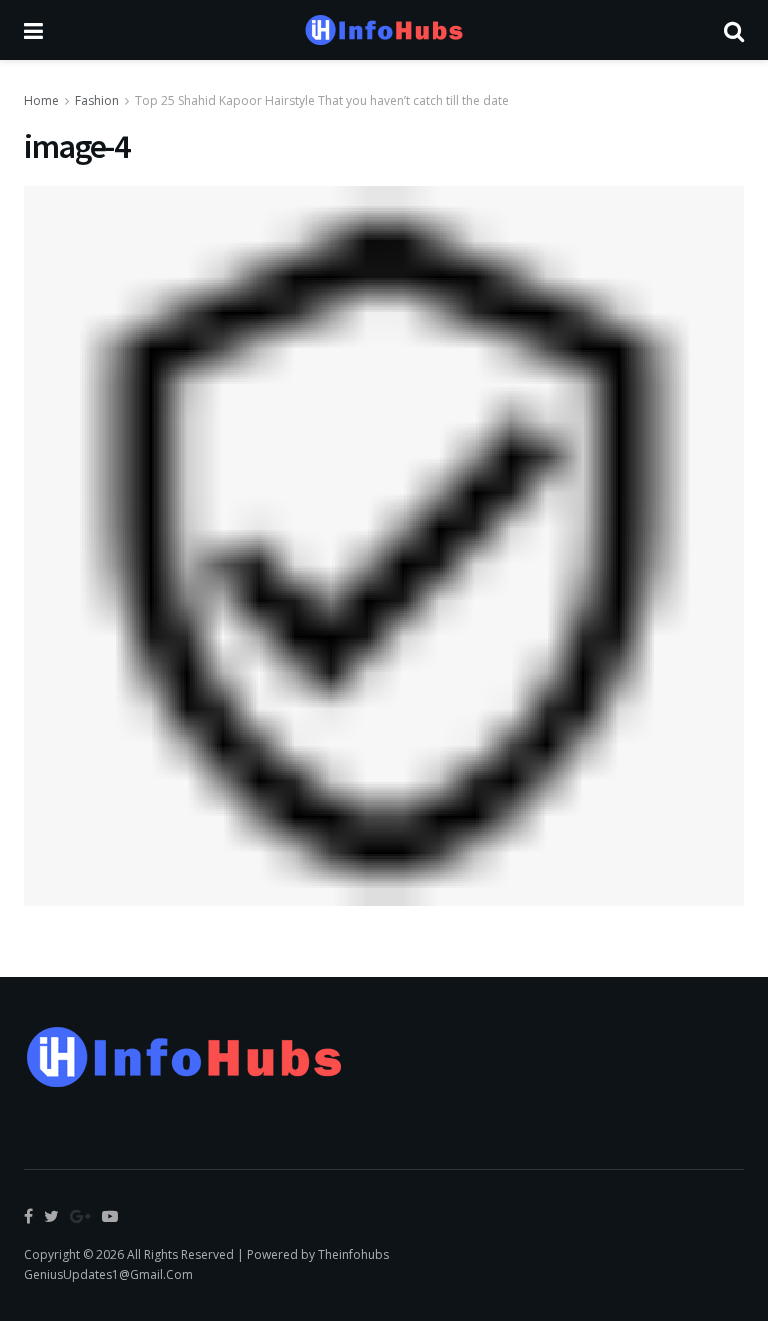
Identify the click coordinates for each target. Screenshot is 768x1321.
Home (41, 100)
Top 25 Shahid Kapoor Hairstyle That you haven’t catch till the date (322, 100)
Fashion (97, 100)
